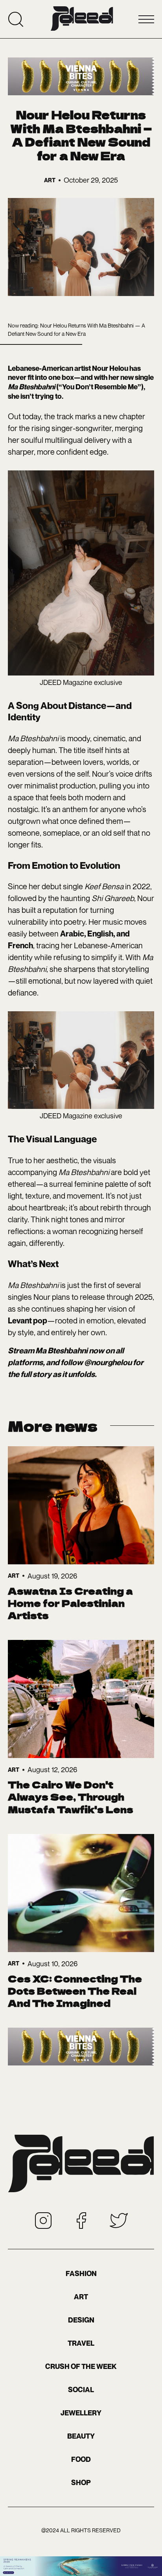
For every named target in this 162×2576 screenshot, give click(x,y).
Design (81, 2320)
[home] (82, 19)
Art (81, 2297)
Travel (81, 2343)
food (81, 2459)
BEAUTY (81, 2436)
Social (81, 2390)
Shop (81, 2483)
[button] (146, 19)
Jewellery (81, 2413)
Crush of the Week (81, 2366)
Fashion (81, 2273)
